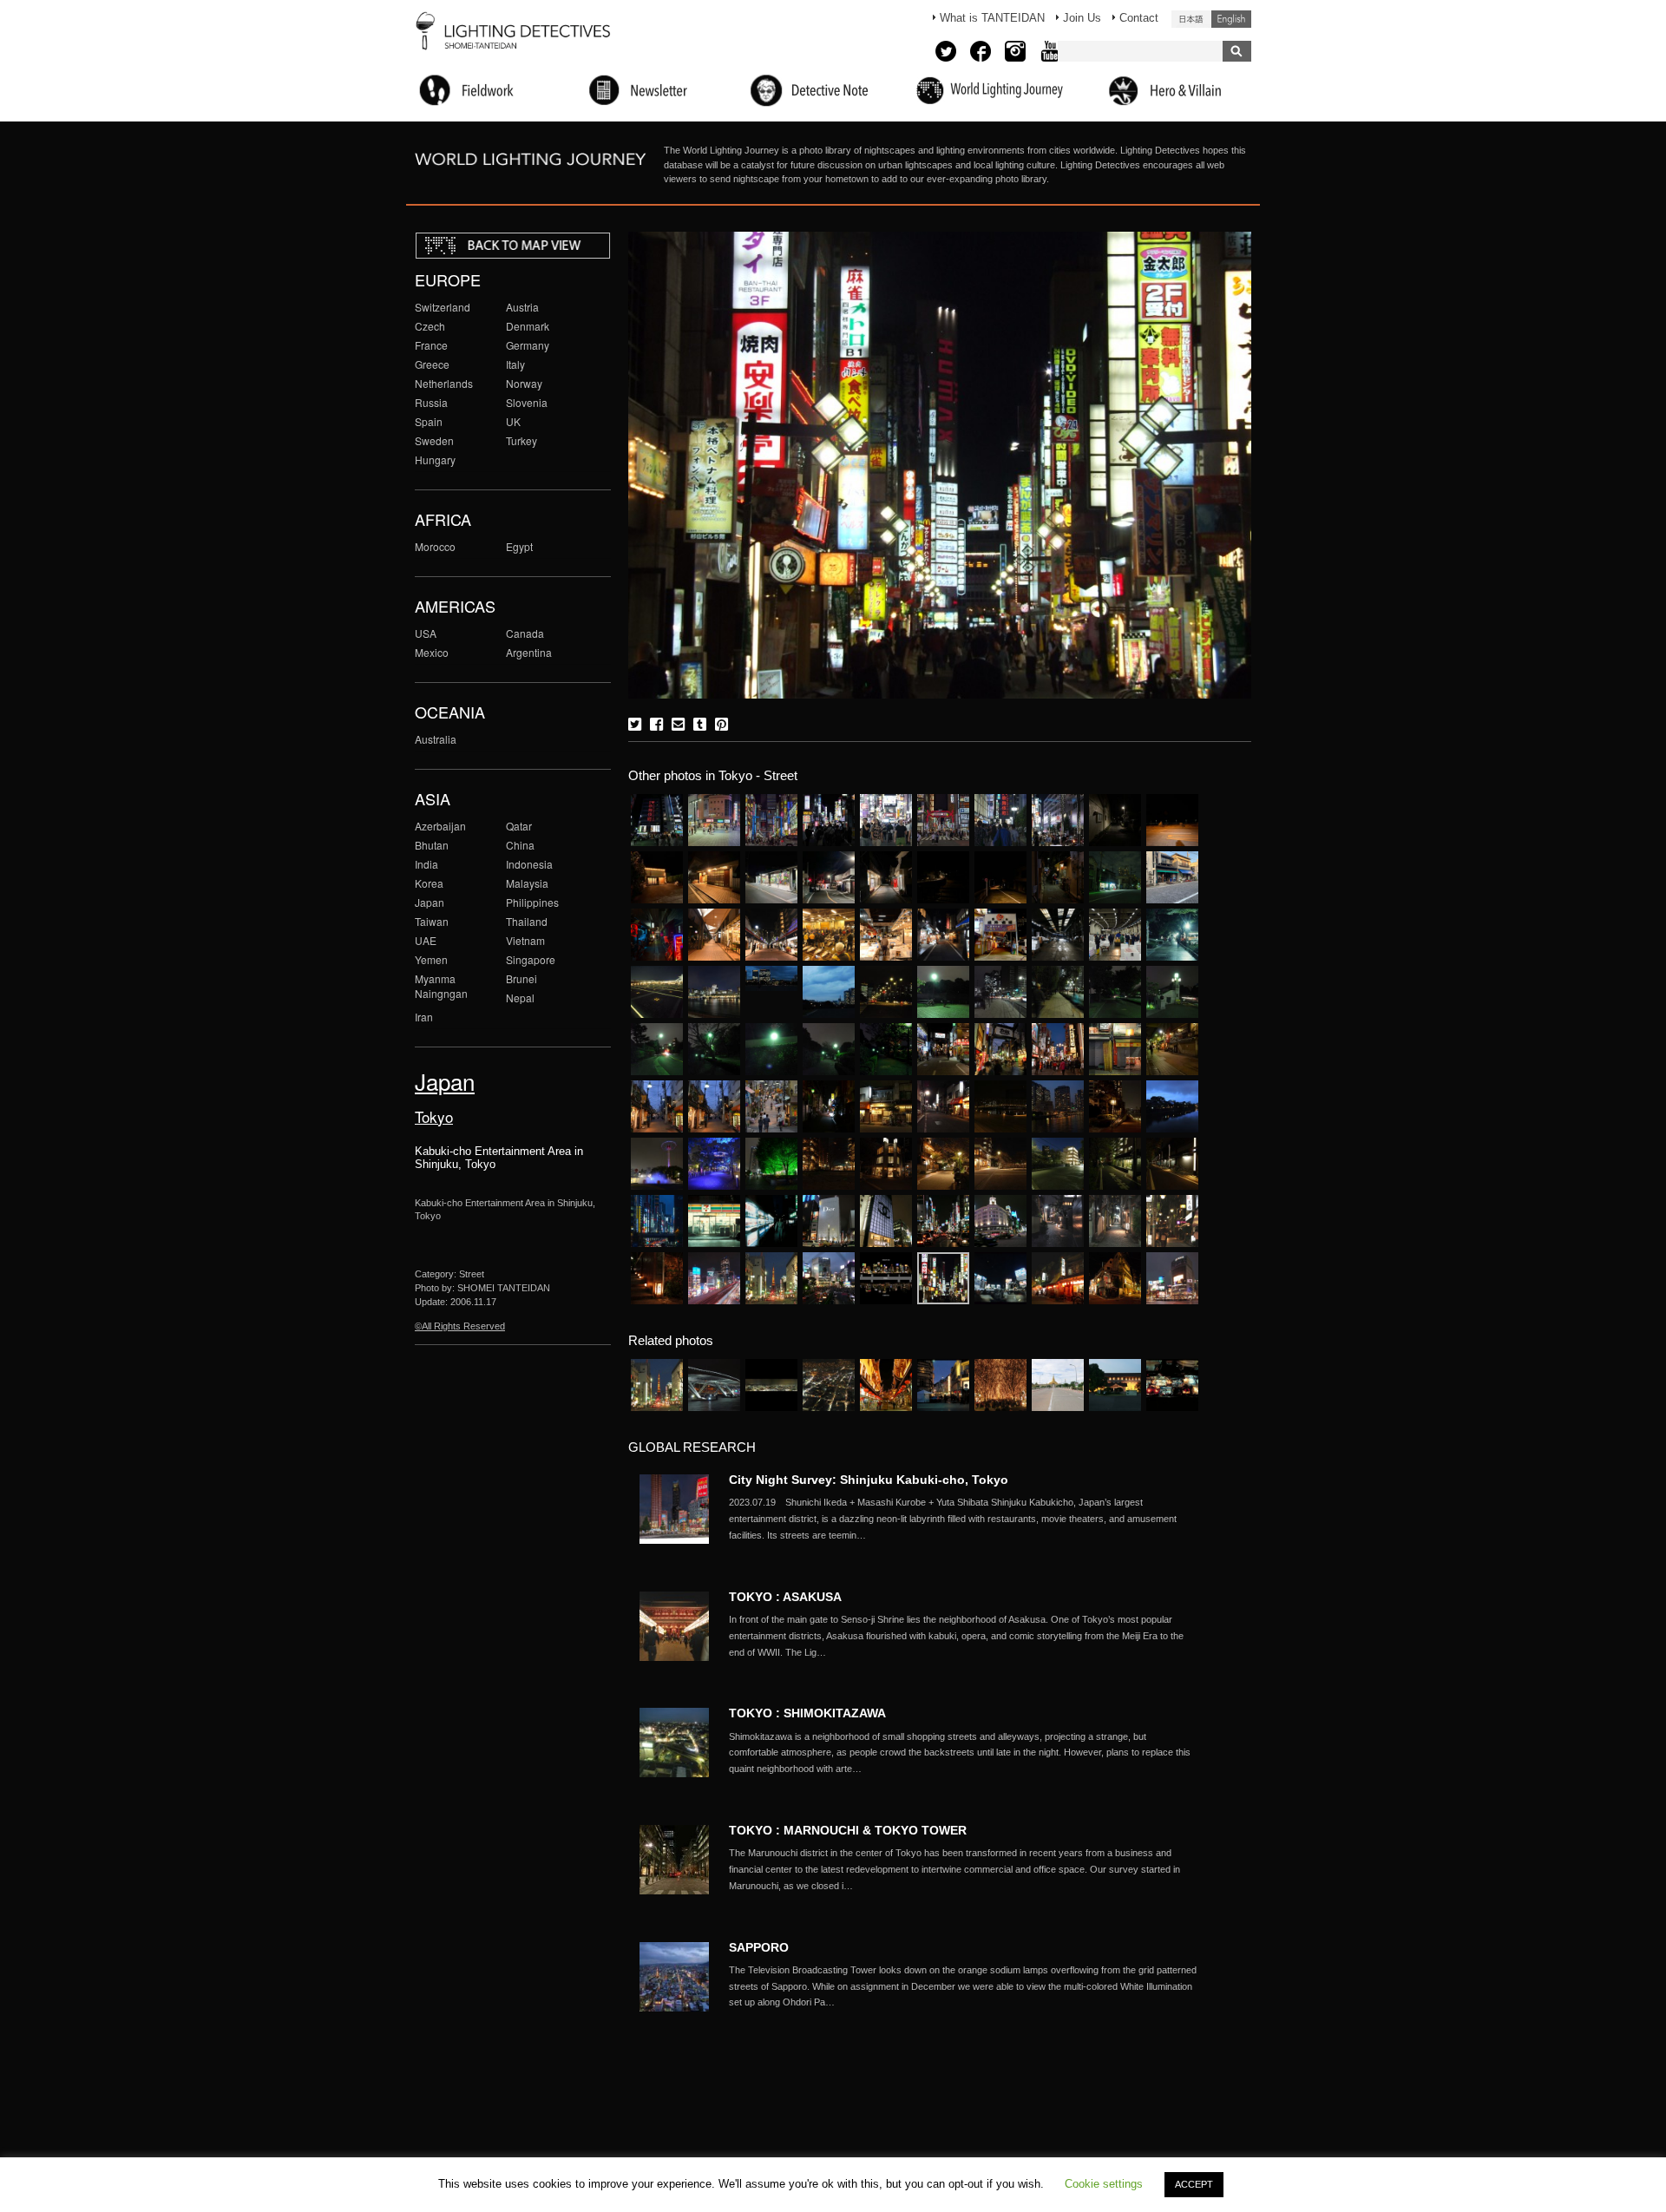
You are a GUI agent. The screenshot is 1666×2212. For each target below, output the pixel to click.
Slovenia (527, 402)
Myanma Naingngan (441, 986)
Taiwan (432, 921)
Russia (431, 402)
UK (513, 421)
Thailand (527, 921)
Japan (430, 902)
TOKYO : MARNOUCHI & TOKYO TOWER (848, 1830)
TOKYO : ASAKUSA (785, 1597)
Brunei (521, 978)
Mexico (432, 652)
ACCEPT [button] (1194, 2184)
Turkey (521, 440)
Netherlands (444, 383)
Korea (429, 883)
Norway (524, 383)
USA (426, 633)
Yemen (431, 959)
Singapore (531, 959)
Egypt (519, 546)
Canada (525, 633)
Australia (436, 739)
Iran (424, 1017)
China (520, 845)
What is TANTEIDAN (992, 18)
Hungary (435, 459)
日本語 (1191, 19)
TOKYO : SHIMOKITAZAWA (807, 1713)
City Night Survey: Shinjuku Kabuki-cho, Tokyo (869, 1480)
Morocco (435, 546)
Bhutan (432, 845)
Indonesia (529, 864)
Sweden (434, 440)
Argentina (529, 652)
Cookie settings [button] (1104, 2184)
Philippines (532, 902)
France (431, 345)
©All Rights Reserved (460, 1326)
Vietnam (525, 940)
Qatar (519, 826)
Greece (432, 364)
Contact (1139, 18)
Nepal (520, 998)
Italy (515, 364)
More (963, 1519)
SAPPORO (759, 1947)
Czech (430, 326)
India (426, 864)
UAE (426, 940)
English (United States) (1231, 19)
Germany (528, 345)
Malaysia (527, 883)
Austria (522, 307)
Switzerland (443, 307)
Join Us (1082, 18)
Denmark (528, 326)
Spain (429, 421)
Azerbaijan (440, 826)
